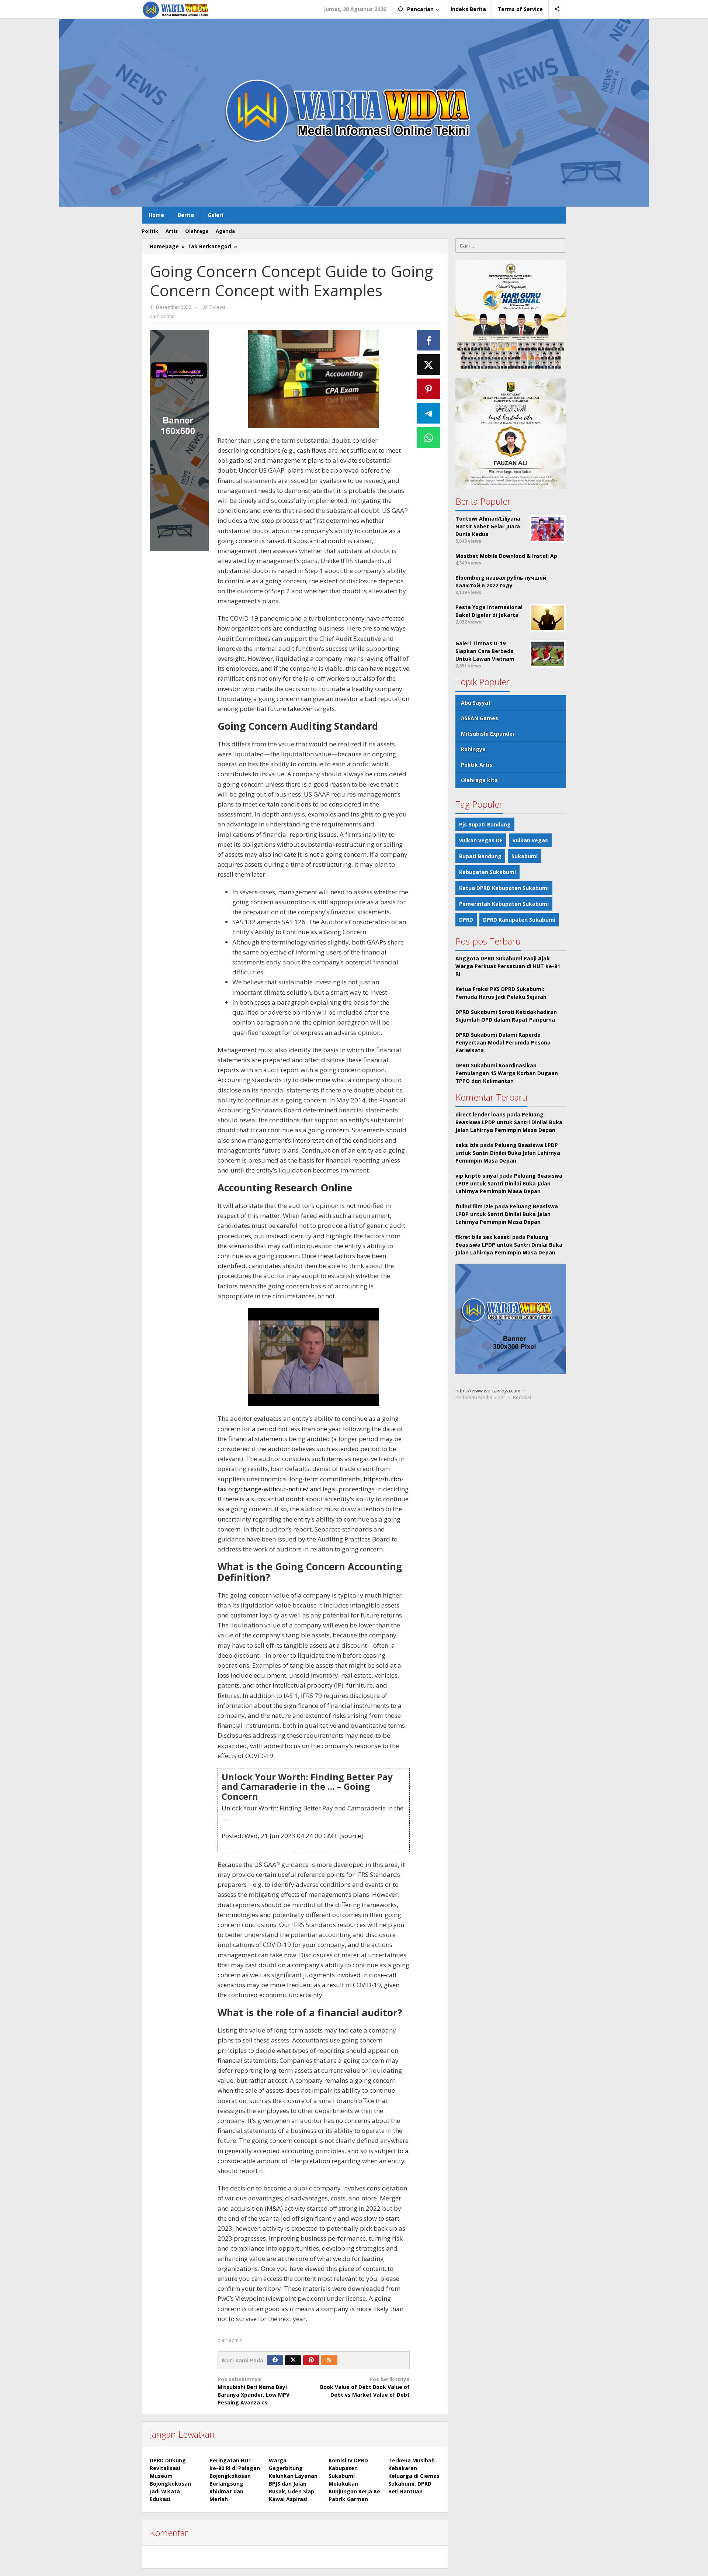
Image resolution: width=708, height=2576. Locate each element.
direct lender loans (480, 1114)
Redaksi (522, 1397)
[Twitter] (293, 2360)
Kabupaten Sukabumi (487, 872)
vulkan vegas (530, 840)
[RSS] (329, 2360)
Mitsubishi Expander (488, 734)
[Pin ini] (429, 389)
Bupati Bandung (480, 856)
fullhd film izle (474, 1206)
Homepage (164, 246)
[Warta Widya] (176, 9)
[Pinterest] (311, 2360)
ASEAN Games (480, 718)
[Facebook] (275, 2360)
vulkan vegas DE (481, 840)
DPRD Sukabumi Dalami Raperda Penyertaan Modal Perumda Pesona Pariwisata (503, 1042)
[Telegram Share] (429, 413)
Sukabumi (525, 856)
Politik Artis (477, 765)
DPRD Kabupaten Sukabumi (519, 920)
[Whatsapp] (429, 438)
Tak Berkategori (209, 246)
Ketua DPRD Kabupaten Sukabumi (504, 888)
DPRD (466, 920)
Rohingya (473, 749)
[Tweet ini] (429, 365)
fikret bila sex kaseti (483, 1237)
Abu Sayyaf (476, 703)
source (351, 1836)
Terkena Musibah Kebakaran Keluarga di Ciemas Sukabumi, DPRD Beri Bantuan (414, 2476)
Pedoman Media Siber (480, 1397)
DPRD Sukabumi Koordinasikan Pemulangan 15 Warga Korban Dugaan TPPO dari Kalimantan (507, 1073)
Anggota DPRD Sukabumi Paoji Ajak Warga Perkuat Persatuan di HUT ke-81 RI (508, 966)
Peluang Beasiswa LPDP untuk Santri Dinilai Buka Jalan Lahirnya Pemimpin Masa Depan (509, 1122)
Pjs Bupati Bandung (485, 824)
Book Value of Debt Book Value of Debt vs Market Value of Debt (365, 2387)
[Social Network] (557, 9)
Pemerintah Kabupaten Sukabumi (504, 904)
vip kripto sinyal (477, 1176)
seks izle (467, 1145)
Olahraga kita (479, 780)
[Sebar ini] (429, 340)
